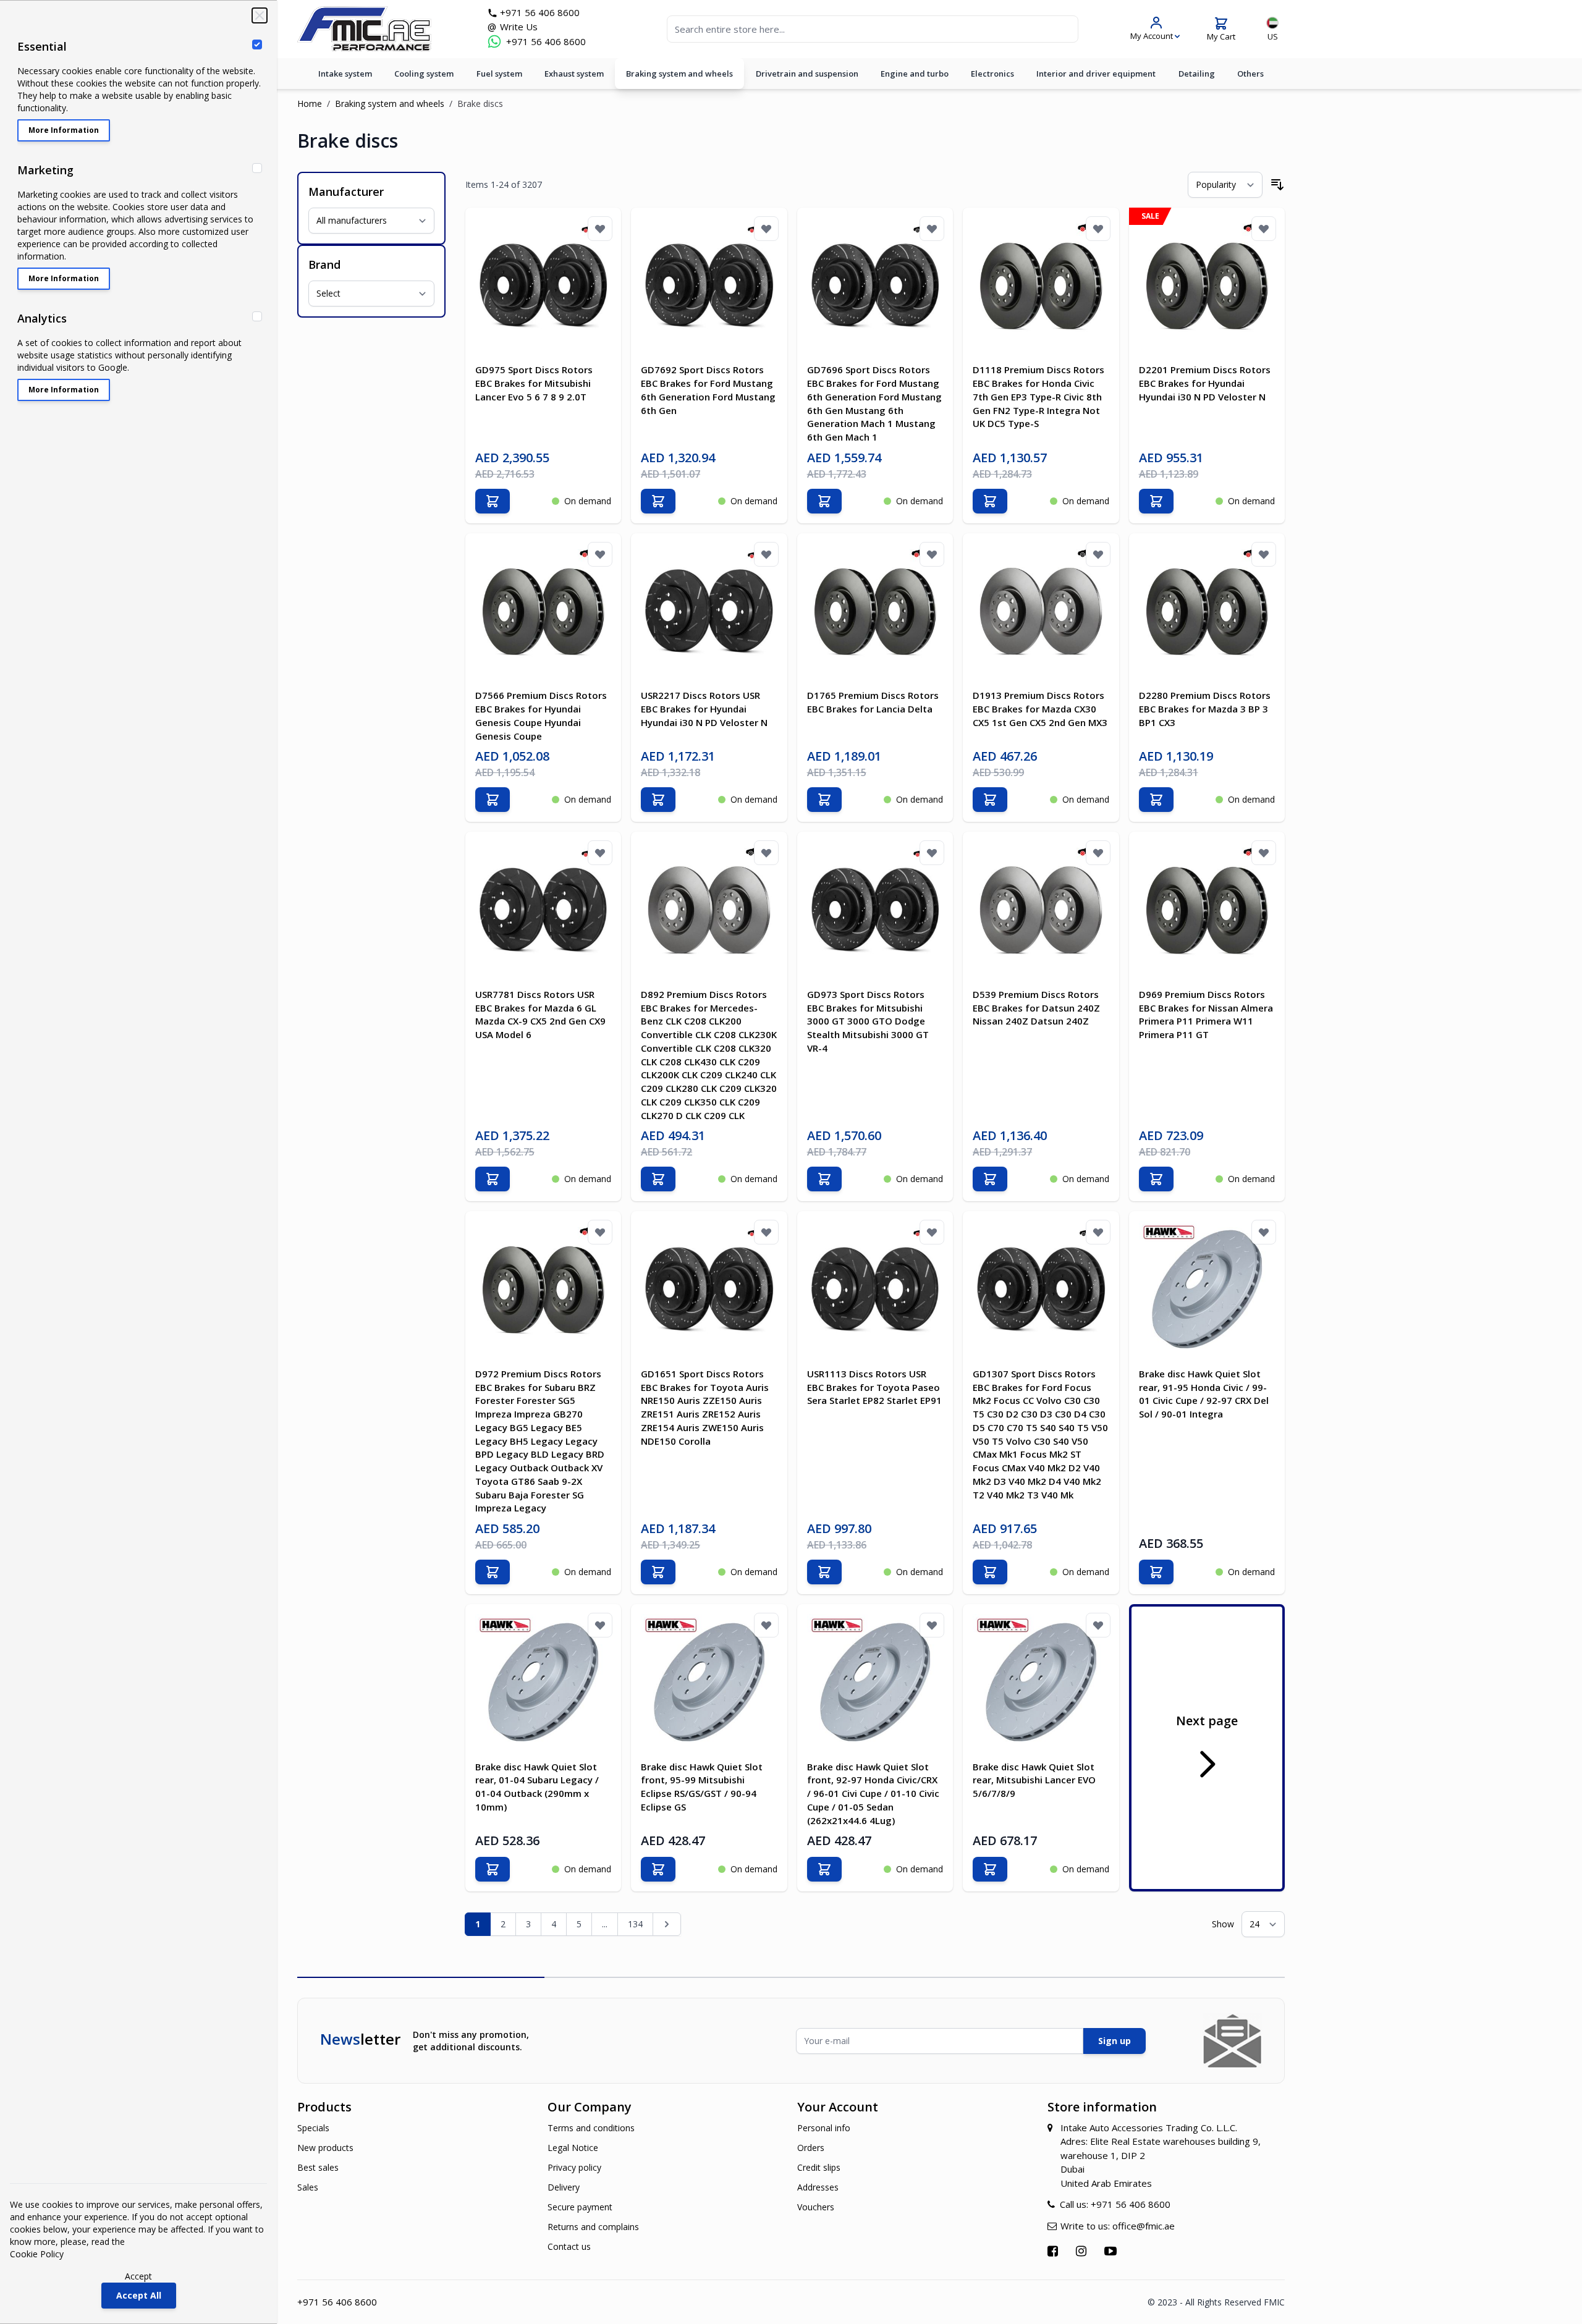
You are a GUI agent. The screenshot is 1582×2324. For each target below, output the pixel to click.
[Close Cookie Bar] (260, 15)
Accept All (139, 2295)
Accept (138, 2276)
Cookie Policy (37, 2254)
